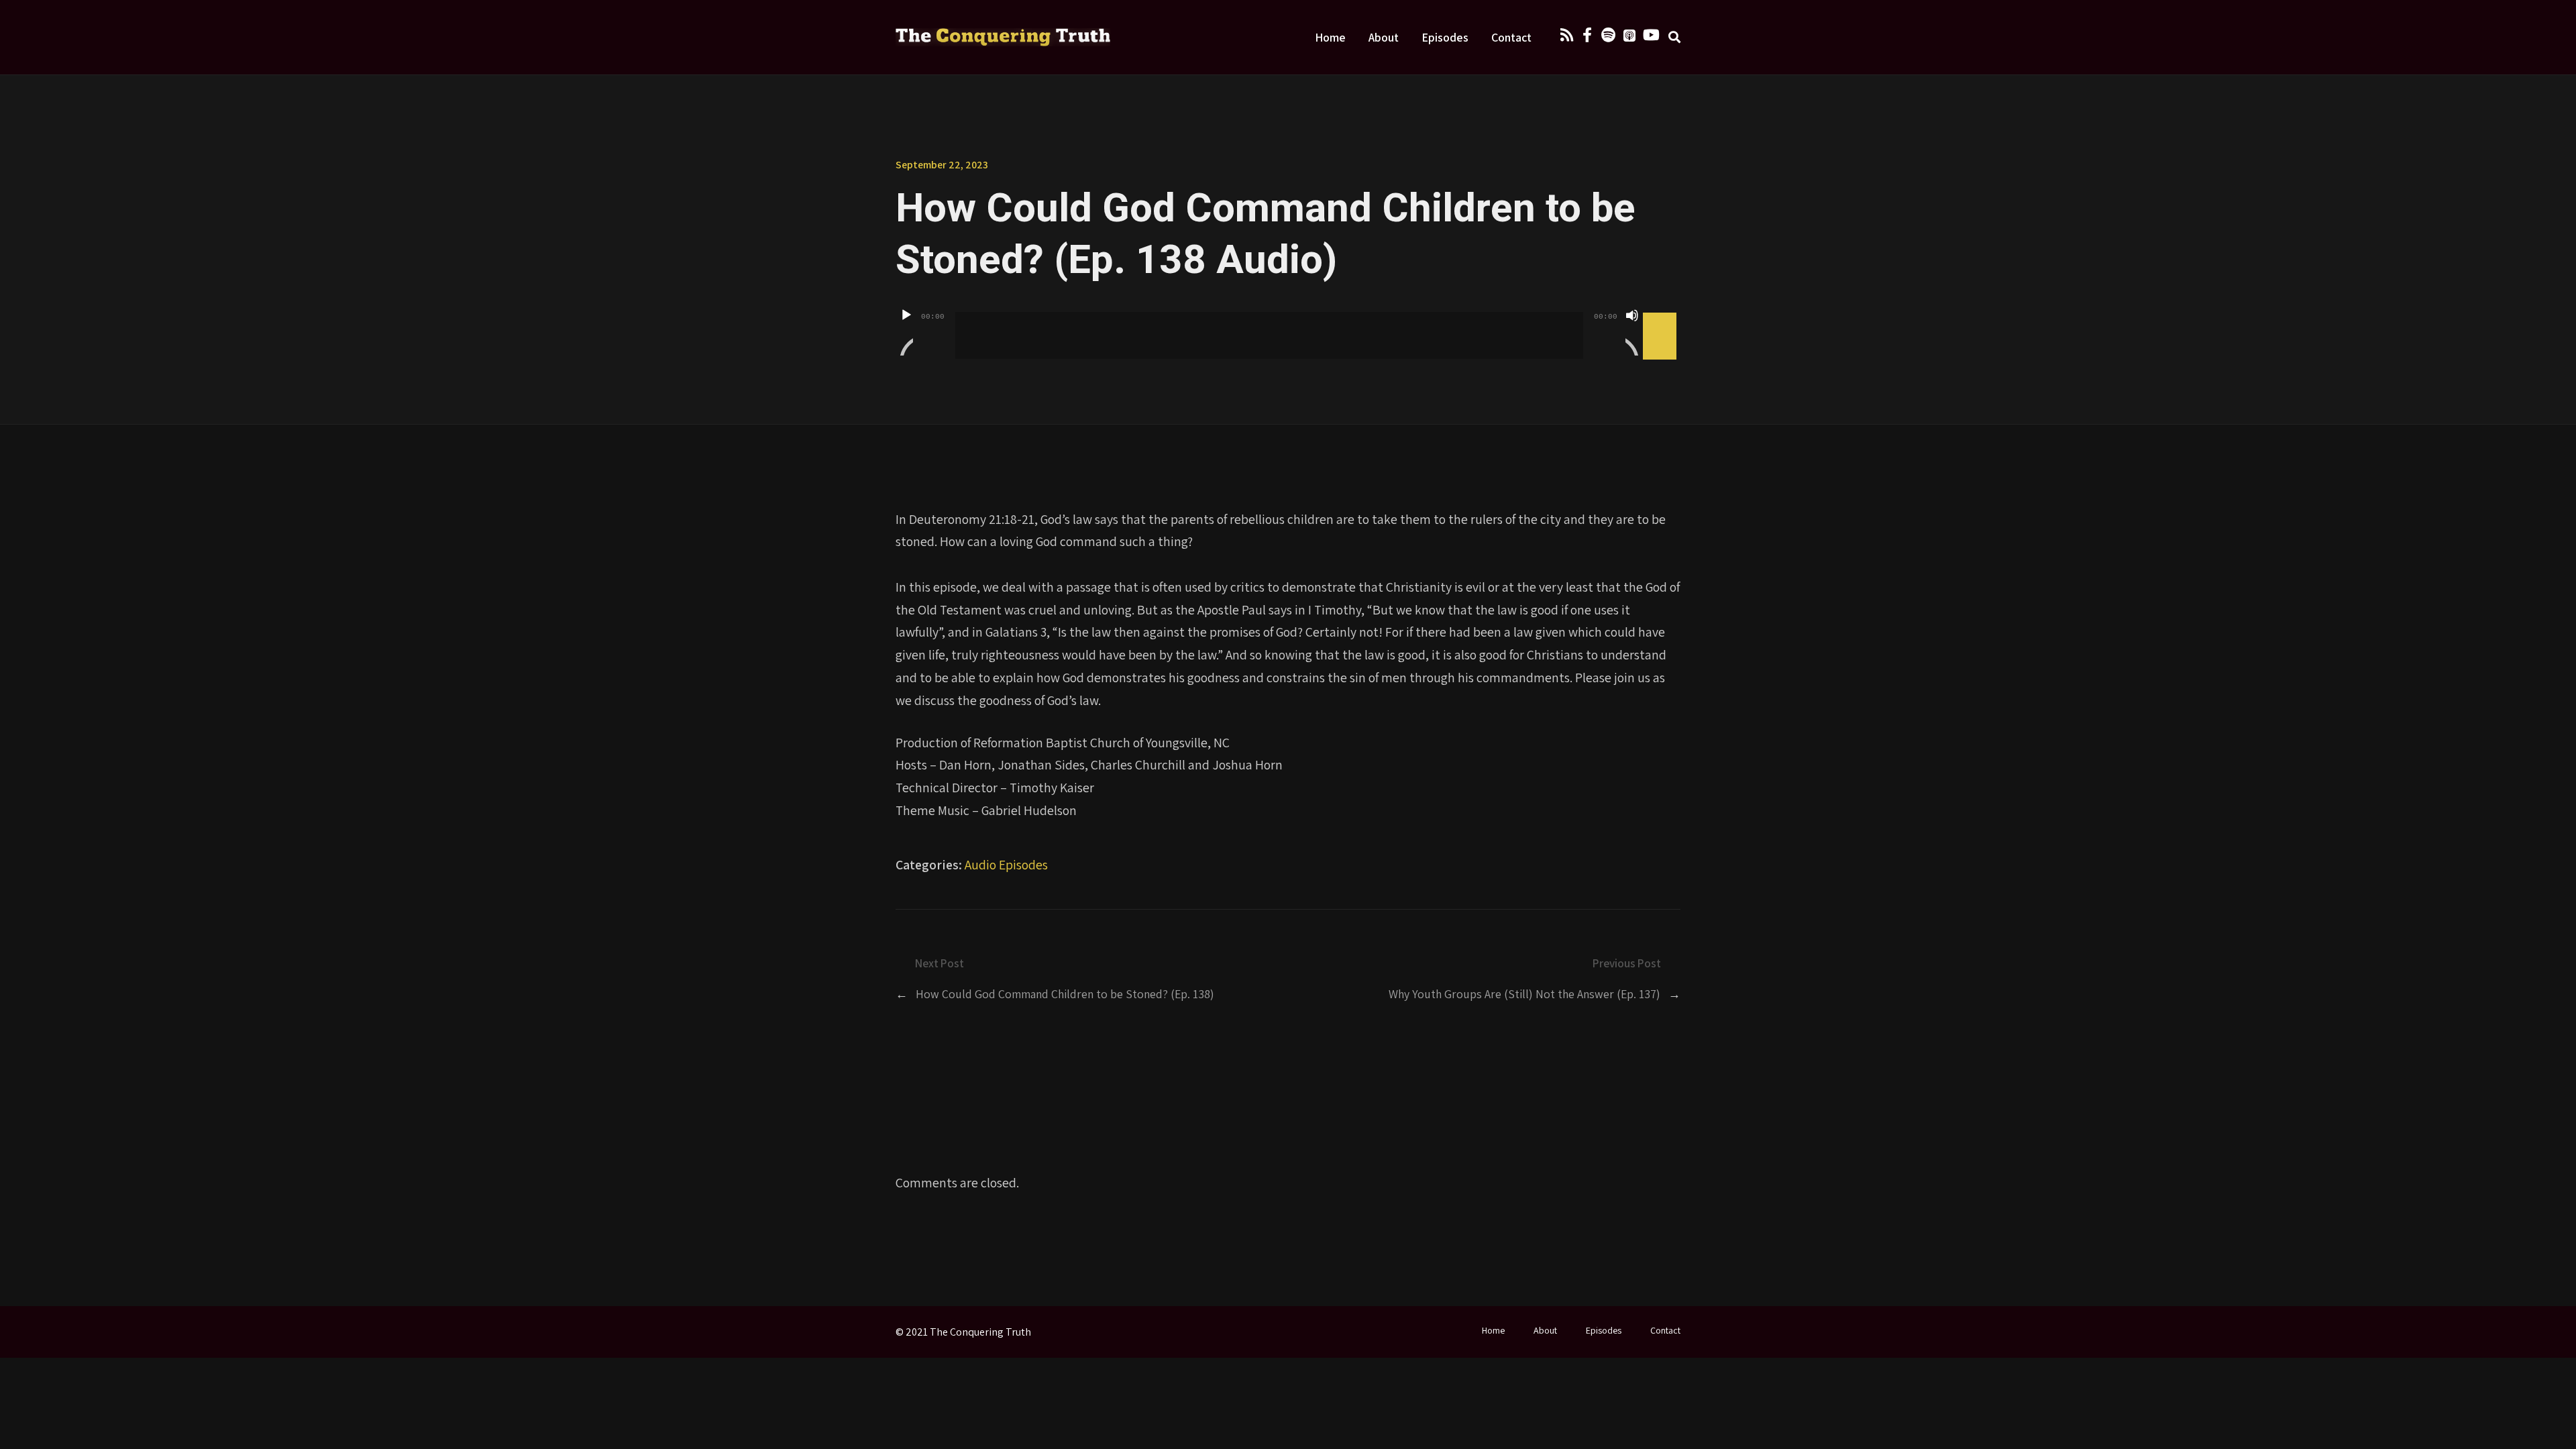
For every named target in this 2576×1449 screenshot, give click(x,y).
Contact (1511, 37)
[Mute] (1632, 332)
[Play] (906, 332)
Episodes (1445, 37)
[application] (1288, 325)
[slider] (1662, 314)
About (1384, 37)
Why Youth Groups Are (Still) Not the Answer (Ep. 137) (1524, 994)
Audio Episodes (1006, 865)
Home (1330, 37)
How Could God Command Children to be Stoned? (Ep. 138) (1065, 994)
